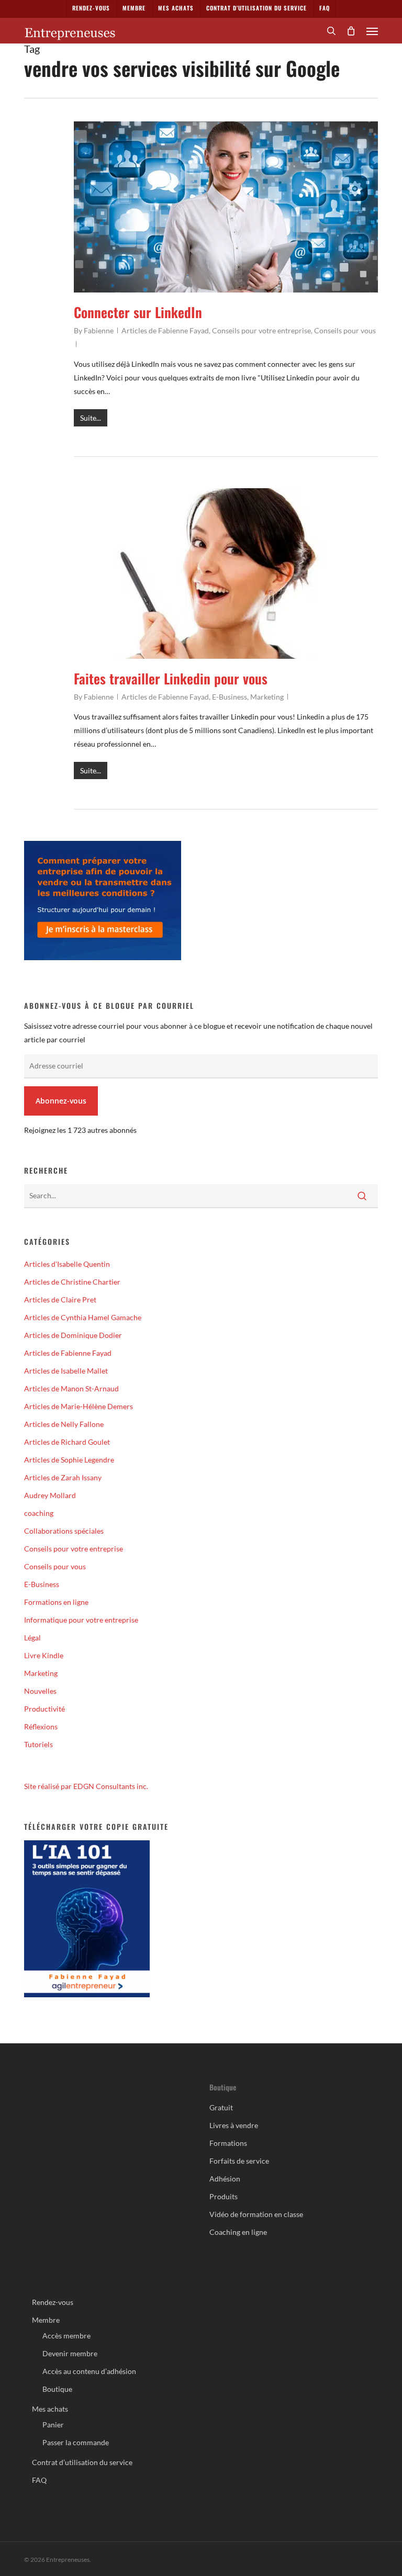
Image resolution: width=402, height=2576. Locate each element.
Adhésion (225, 2179)
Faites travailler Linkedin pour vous (171, 678)
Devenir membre (70, 2353)
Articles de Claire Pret (60, 1300)
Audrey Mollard (50, 1495)
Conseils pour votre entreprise (261, 330)
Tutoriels (38, 1744)
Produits (224, 2196)
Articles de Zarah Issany (63, 1477)
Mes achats (50, 2409)
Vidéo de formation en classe (256, 2214)
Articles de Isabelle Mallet (66, 1371)
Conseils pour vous (345, 330)
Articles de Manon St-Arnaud (71, 1388)
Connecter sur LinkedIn (138, 312)
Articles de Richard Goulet (67, 1442)
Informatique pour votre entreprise (81, 1620)
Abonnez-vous (61, 1101)
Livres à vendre (234, 2125)
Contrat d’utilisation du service (82, 2462)
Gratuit (221, 2107)
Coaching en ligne (238, 2232)
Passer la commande (76, 2442)
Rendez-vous (53, 2302)
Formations (228, 2143)
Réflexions (41, 1726)
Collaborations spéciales (64, 1531)
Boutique (57, 2389)
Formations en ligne (56, 1602)
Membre (46, 2320)
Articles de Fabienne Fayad (165, 330)
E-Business (230, 697)
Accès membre (66, 2336)
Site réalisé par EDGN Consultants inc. (86, 1786)
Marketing (267, 697)
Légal (32, 1638)
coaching (39, 1513)
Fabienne (99, 330)
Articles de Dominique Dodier (73, 1335)
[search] (331, 31)
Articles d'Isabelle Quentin (67, 1264)
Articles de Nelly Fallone (64, 1424)
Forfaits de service (239, 2161)
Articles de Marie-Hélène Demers (79, 1406)
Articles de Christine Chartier (72, 1282)
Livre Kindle (44, 1655)
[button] (372, 31)
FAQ (39, 2480)
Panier (53, 2425)
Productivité (44, 1709)
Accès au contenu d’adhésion (89, 2371)
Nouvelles (40, 1691)
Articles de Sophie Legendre (69, 1460)
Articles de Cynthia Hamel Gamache (83, 1317)
